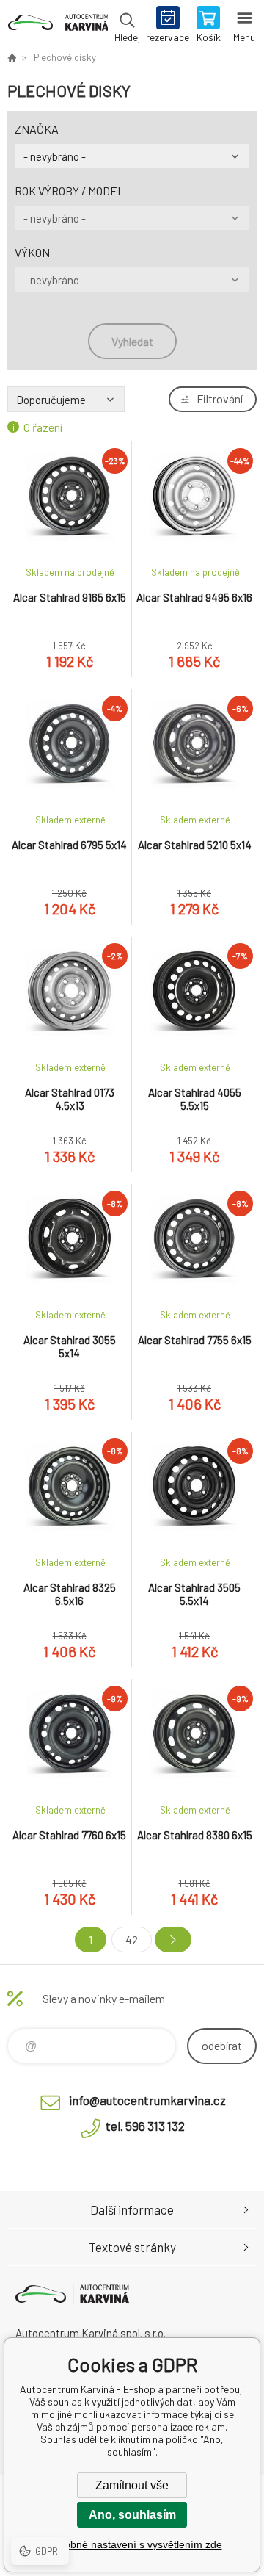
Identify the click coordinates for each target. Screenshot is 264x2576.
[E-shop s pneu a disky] (12, 57)
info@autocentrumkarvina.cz (147, 2100)
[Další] (173, 1940)
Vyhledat (132, 341)
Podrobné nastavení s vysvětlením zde (132, 2544)
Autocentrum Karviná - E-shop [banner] (58, 26)
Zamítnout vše (132, 2485)
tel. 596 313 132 (145, 2126)
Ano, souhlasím (132, 2515)
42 (132, 1940)
